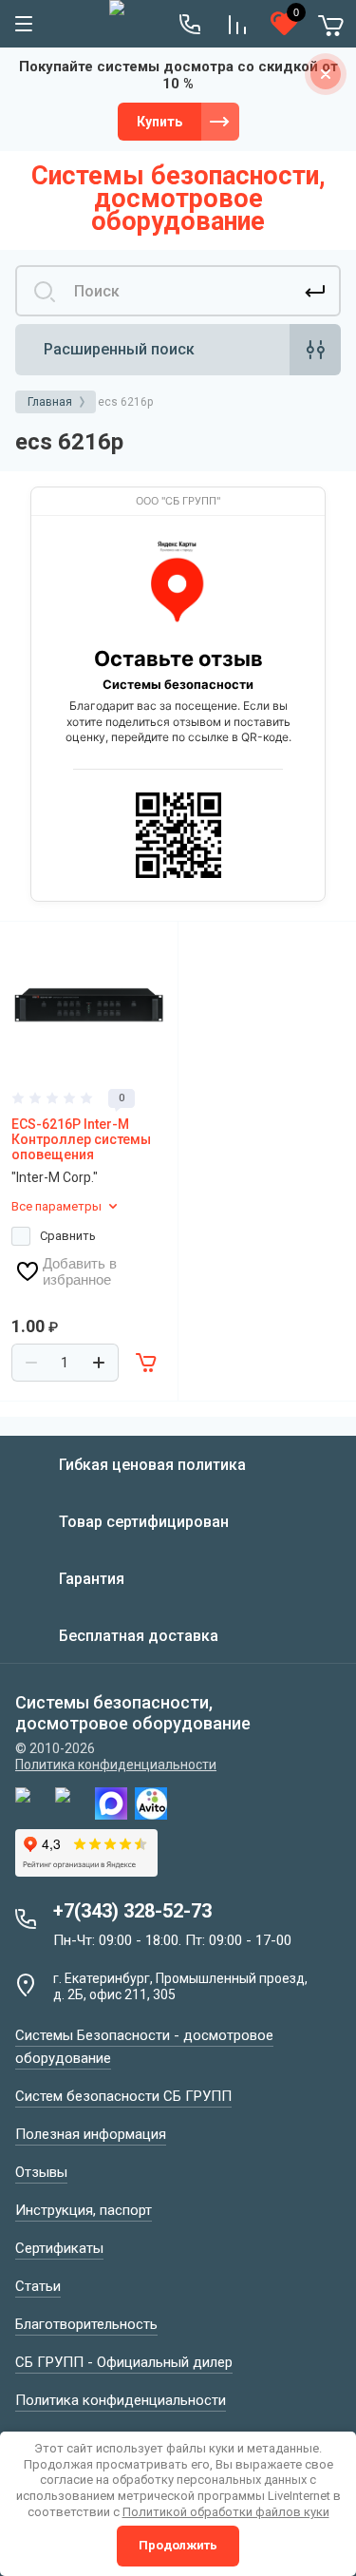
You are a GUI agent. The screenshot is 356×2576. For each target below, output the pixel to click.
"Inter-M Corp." (55, 1177)
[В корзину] (147, 1363)
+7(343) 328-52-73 (132, 1911)
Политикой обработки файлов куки (226, 2512)
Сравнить (68, 1236)
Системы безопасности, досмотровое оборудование (178, 199)
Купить (159, 122)
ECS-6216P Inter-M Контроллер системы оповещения (81, 1139)
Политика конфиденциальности (116, 1765)
